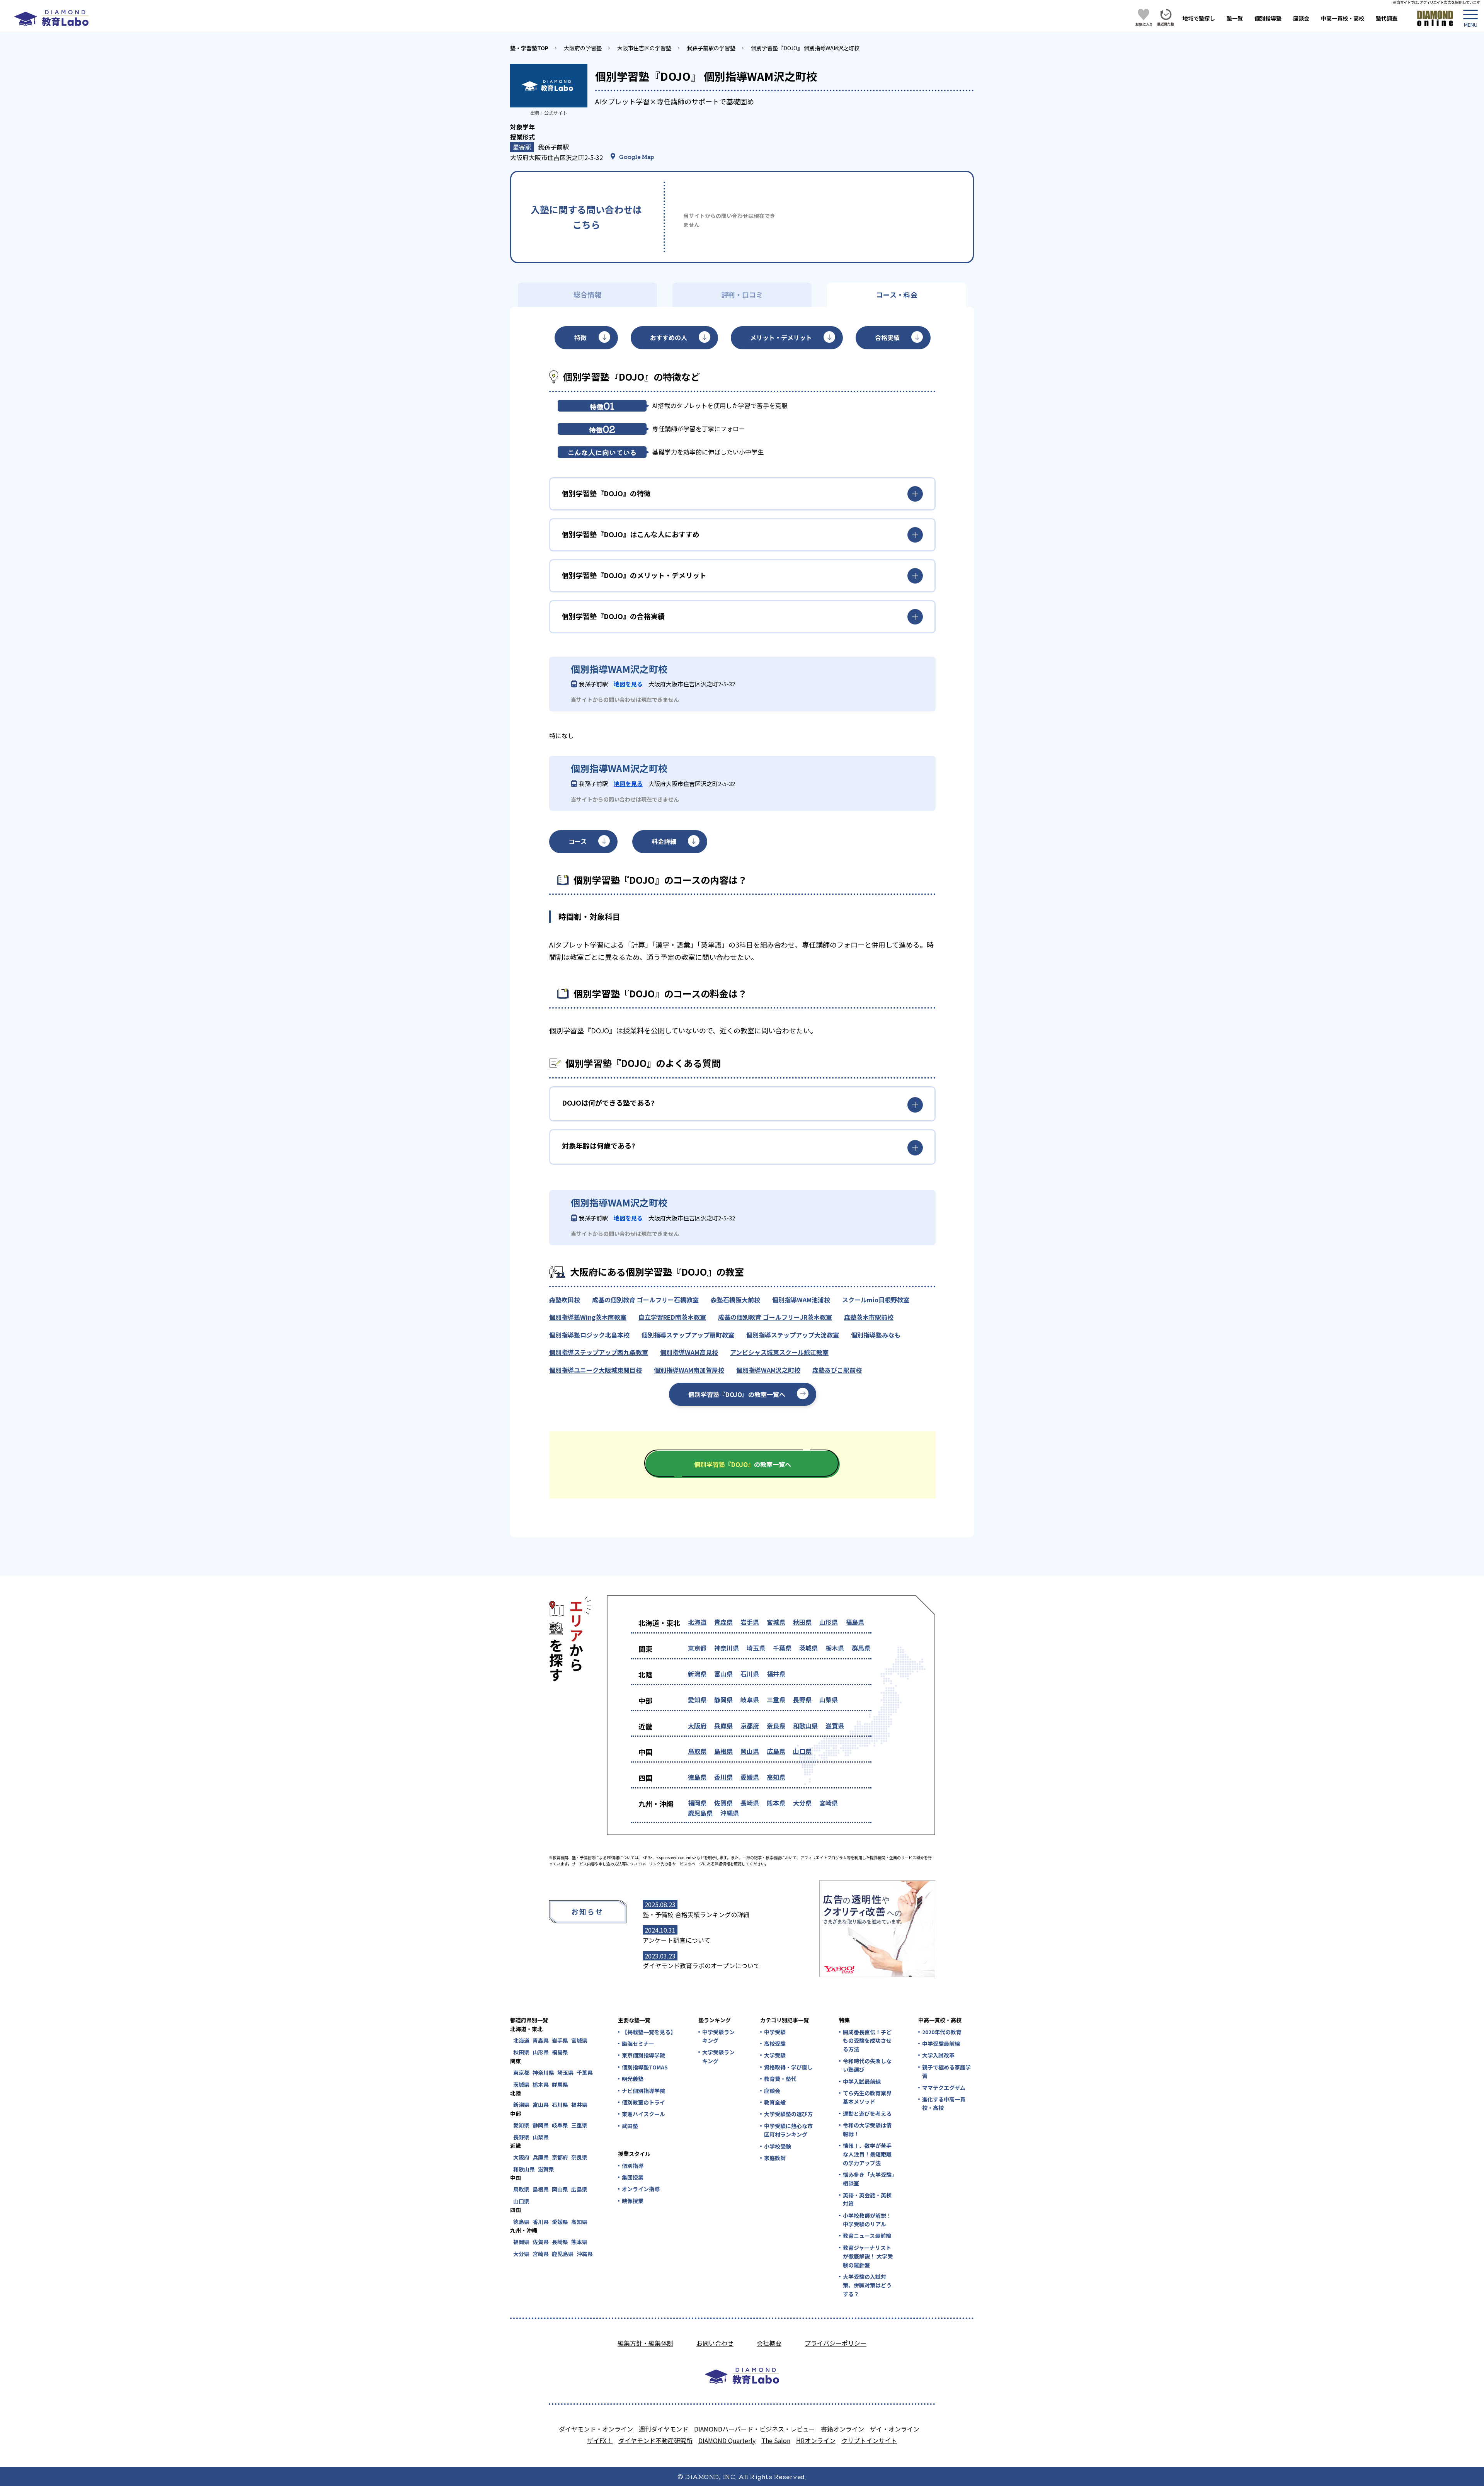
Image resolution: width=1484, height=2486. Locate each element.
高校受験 (775, 2044)
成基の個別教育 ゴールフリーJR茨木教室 (775, 1317)
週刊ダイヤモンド (664, 2429)
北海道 (697, 1622)
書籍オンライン (842, 2429)
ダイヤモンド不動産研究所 (655, 2440)
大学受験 (775, 2055)
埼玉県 (756, 1648)
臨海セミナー (638, 2044)
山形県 (829, 1622)
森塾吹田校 (565, 1300)
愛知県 (697, 1700)
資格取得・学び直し (788, 2067)
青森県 (723, 1622)
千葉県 (782, 1648)
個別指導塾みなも (876, 1335)
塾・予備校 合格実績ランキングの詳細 (696, 1914)
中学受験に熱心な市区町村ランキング (788, 2130)
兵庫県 (723, 1725)
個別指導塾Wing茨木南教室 (588, 1317)
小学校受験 (778, 2146)
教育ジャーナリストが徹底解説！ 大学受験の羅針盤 (868, 2256)
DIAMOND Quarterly (727, 2440)
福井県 (776, 1674)
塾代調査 (1387, 18)
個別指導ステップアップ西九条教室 (599, 1352)
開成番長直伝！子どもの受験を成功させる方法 (867, 2041)
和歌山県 (805, 1725)
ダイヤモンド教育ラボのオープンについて (701, 1965)
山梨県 (829, 1700)
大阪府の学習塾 (583, 48)
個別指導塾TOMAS (645, 2067)
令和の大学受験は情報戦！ (867, 2129)
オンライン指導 (641, 2189)
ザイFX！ (600, 2440)
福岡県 (697, 1803)
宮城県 (776, 1622)
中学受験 (775, 2032)
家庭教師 (775, 2158)
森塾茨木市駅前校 (869, 1317)
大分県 (802, 1803)
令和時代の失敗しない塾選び (867, 2065)
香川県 (723, 1777)
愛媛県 (750, 1777)
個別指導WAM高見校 (689, 1352)
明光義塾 (633, 2079)
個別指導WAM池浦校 (801, 1300)
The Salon (776, 2440)
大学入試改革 (938, 2055)
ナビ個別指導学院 (643, 2091)
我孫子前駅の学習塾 (711, 48)
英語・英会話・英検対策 (867, 2199)
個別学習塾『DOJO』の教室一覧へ (737, 1394)
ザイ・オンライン (895, 2429)
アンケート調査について (676, 1940)
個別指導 (633, 2166)
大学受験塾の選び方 (788, 2114)
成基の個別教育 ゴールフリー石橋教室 (645, 1300)
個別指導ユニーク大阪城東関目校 (596, 1370)
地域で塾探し (1199, 18)
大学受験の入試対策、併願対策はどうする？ (867, 2285)
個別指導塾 (1268, 18)
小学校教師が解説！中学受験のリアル (867, 2220)
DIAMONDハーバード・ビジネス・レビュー (755, 2429)
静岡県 (723, 1700)
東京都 (697, 1648)
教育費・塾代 (780, 2079)
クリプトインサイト (869, 2440)
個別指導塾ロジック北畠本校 (589, 1335)
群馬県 (861, 1648)
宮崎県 (829, 1803)
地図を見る (628, 684)
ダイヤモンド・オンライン (596, 2429)
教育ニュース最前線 (867, 2236)
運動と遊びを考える (867, 2113)
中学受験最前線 (941, 2044)
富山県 (723, 1674)
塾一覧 (1235, 18)
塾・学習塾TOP (529, 48)
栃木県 (835, 1648)
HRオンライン (816, 2440)
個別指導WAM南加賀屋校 (689, 1370)
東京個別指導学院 (643, 2055)
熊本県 (776, 1803)
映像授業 (633, 2201)
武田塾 (630, 2126)
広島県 (776, 1751)
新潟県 (697, 1674)
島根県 (723, 1751)
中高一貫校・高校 (1343, 18)
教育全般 (775, 2102)
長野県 (802, 1700)
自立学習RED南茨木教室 (672, 1317)
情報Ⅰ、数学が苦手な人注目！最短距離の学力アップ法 (867, 2154)
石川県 (750, 1674)
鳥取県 (697, 1751)
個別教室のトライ (643, 2102)
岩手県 (750, 1622)
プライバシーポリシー (836, 2343)
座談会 (1301, 18)
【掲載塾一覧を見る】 (648, 2032)
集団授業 (633, 2177)
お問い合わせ (715, 2343)
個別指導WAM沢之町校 (768, 1370)
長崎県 (750, 1803)
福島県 (855, 1622)
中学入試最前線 (862, 2081)
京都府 (750, 1725)
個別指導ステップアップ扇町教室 (688, 1335)
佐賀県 (723, 1803)
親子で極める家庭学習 (946, 2071)
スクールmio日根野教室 (876, 1300)
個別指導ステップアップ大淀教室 (793, 1335)
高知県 (776, 1777)
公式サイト (556, 113)
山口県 (802, 1751)
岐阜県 (750, 1700)
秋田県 (802, 1622)
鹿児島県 (700, 1813)
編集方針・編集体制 (645, 2343)
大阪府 (697, 1725)
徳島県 (697, 1777)
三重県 (776, 1700)
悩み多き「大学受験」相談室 (869, 2179)
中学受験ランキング (718, 2036)
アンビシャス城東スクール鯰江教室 (779, 1352)
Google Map (637, 157)
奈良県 (776, 1725)
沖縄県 (730, 1813)
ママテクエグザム (944, 2088)
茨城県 (808, 1648)
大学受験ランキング (718, 2056)
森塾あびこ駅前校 (837, 1370)
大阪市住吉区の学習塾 (644, 48)
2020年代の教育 (942, 2032)
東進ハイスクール (643, 2114)
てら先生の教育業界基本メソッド (867, 2097)
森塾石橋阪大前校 (735, 1300)
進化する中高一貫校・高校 (944, 2103)
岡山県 (750, 1751)
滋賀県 (835, 1725)
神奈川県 (727, 1648)
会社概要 (769, 2343)
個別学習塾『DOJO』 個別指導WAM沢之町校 (805, 48)
